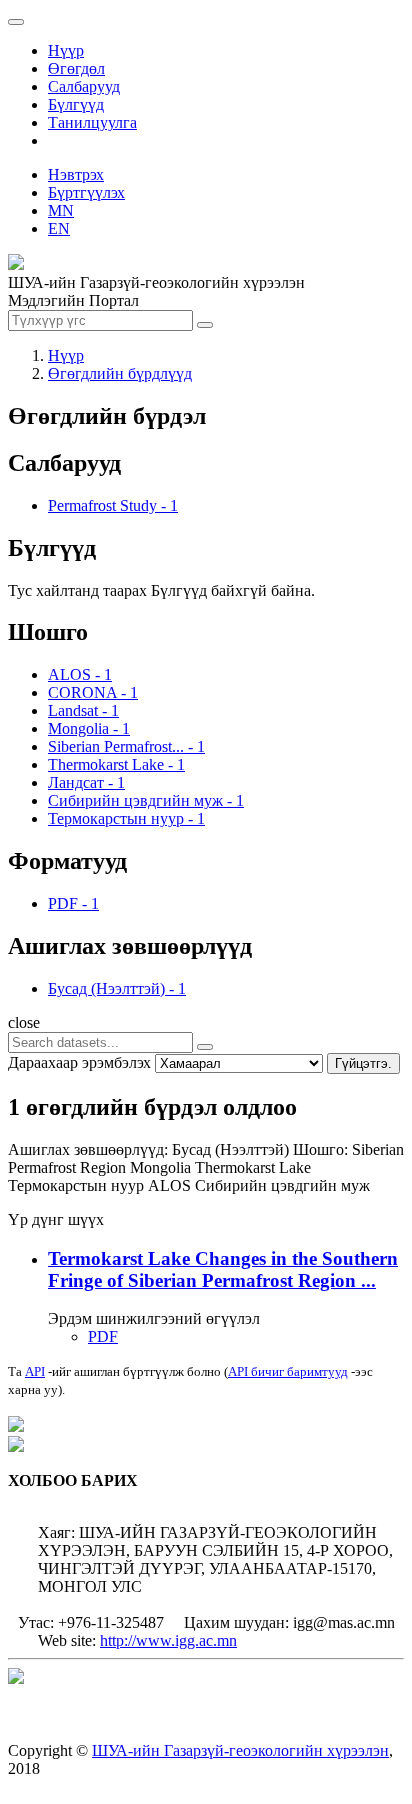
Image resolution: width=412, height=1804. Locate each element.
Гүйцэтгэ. (363, 1063)
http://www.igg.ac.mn (168, 1640)
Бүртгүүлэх (86, 192)
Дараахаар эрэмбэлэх (79, 1062)
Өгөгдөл (76, 68)
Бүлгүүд (76, 104)
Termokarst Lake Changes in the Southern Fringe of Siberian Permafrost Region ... (223, 1269)
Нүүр (66, 50)
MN (61, 210)
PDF (103, 1336)
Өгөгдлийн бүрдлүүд (120, 373)
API (35, 1371)
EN (59, 228)
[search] (205, 1047)
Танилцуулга (92, 122)
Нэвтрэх (76, 174)
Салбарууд (84, 86)
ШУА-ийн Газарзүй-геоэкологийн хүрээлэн (240, 1750)
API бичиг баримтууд (288, 1371)
